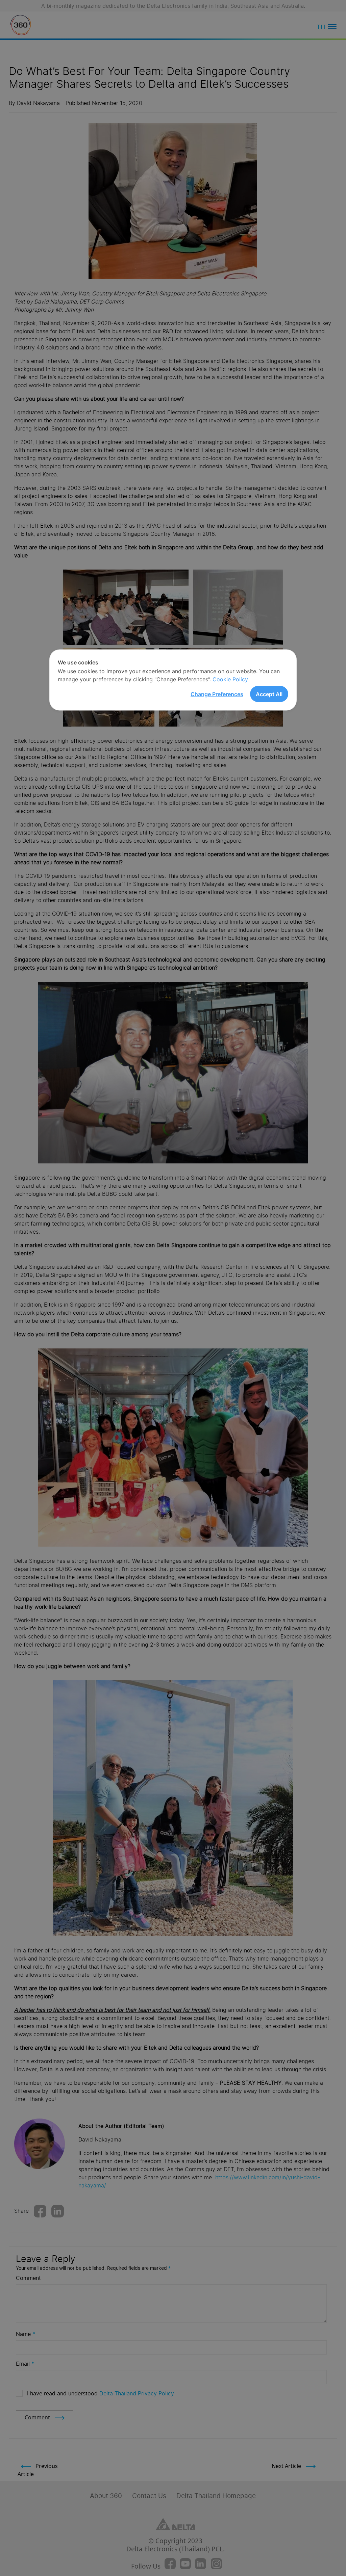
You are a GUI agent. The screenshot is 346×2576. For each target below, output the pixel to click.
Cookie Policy (230, 679)
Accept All (269, 694)
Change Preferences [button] (217, 694)
